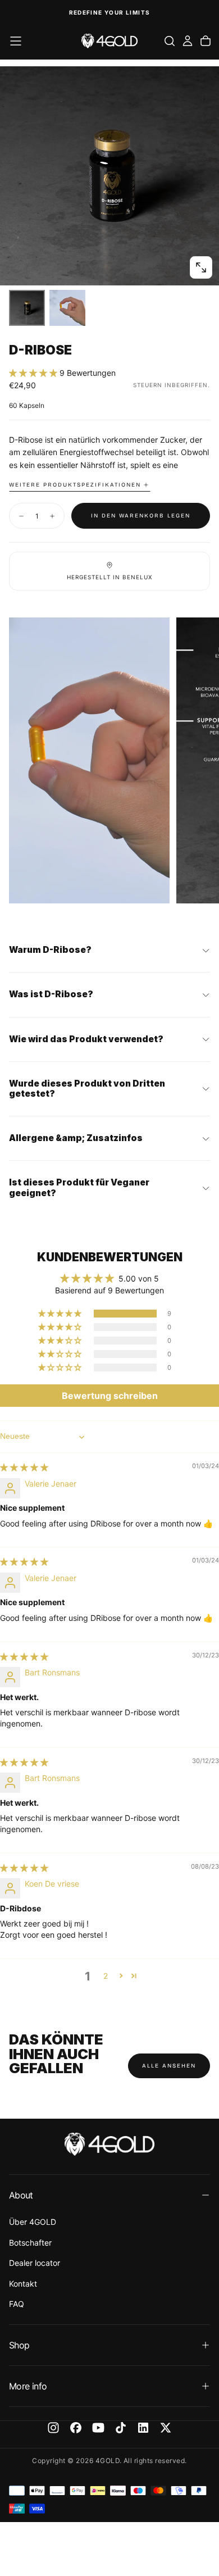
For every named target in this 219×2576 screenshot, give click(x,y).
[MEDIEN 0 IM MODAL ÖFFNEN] (201, 267)
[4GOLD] (109, 2144)
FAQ (17, 2304)
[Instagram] (53, 2428)
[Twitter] (166, 2428)
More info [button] (28, 2386)
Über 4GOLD (33, 2222)
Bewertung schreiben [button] (110, 1396)
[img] (24, 1467)
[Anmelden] (188, 41)
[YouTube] (98, 2428)
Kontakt (23, 2284)
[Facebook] (76, 2428)
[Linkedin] (143, 2428)
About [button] (21, 2195)
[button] (16, 41)
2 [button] (106, 1976)
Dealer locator (35, 2263)
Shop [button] (19, 2345)
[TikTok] (121, 2428)
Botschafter (30, 2243)
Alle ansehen (169, 2066)
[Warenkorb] (206, 41)
